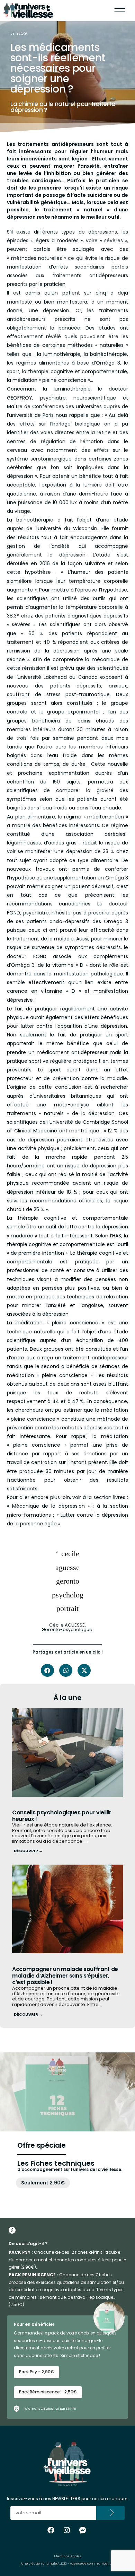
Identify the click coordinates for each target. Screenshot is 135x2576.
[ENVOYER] (111, 2513)
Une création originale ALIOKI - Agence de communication (67, 2564)
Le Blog (19, 33)
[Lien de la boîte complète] (67, 1786)
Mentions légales (67, 2556)
